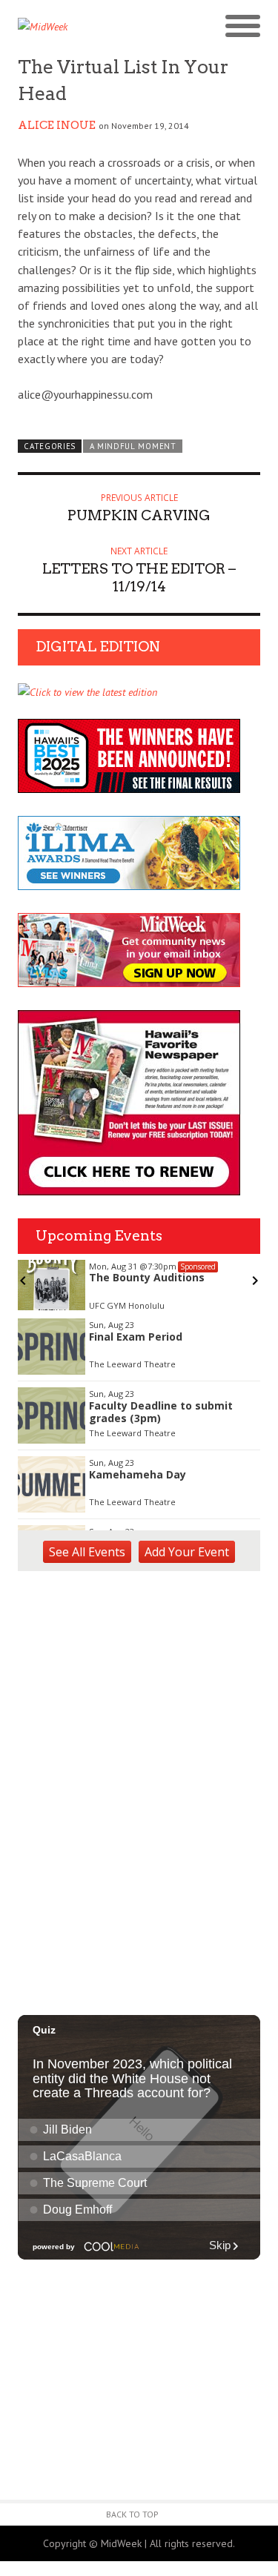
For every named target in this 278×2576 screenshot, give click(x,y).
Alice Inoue (57, 125)
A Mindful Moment (133, 446)
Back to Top (132, 2514)
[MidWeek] (79, 27)
